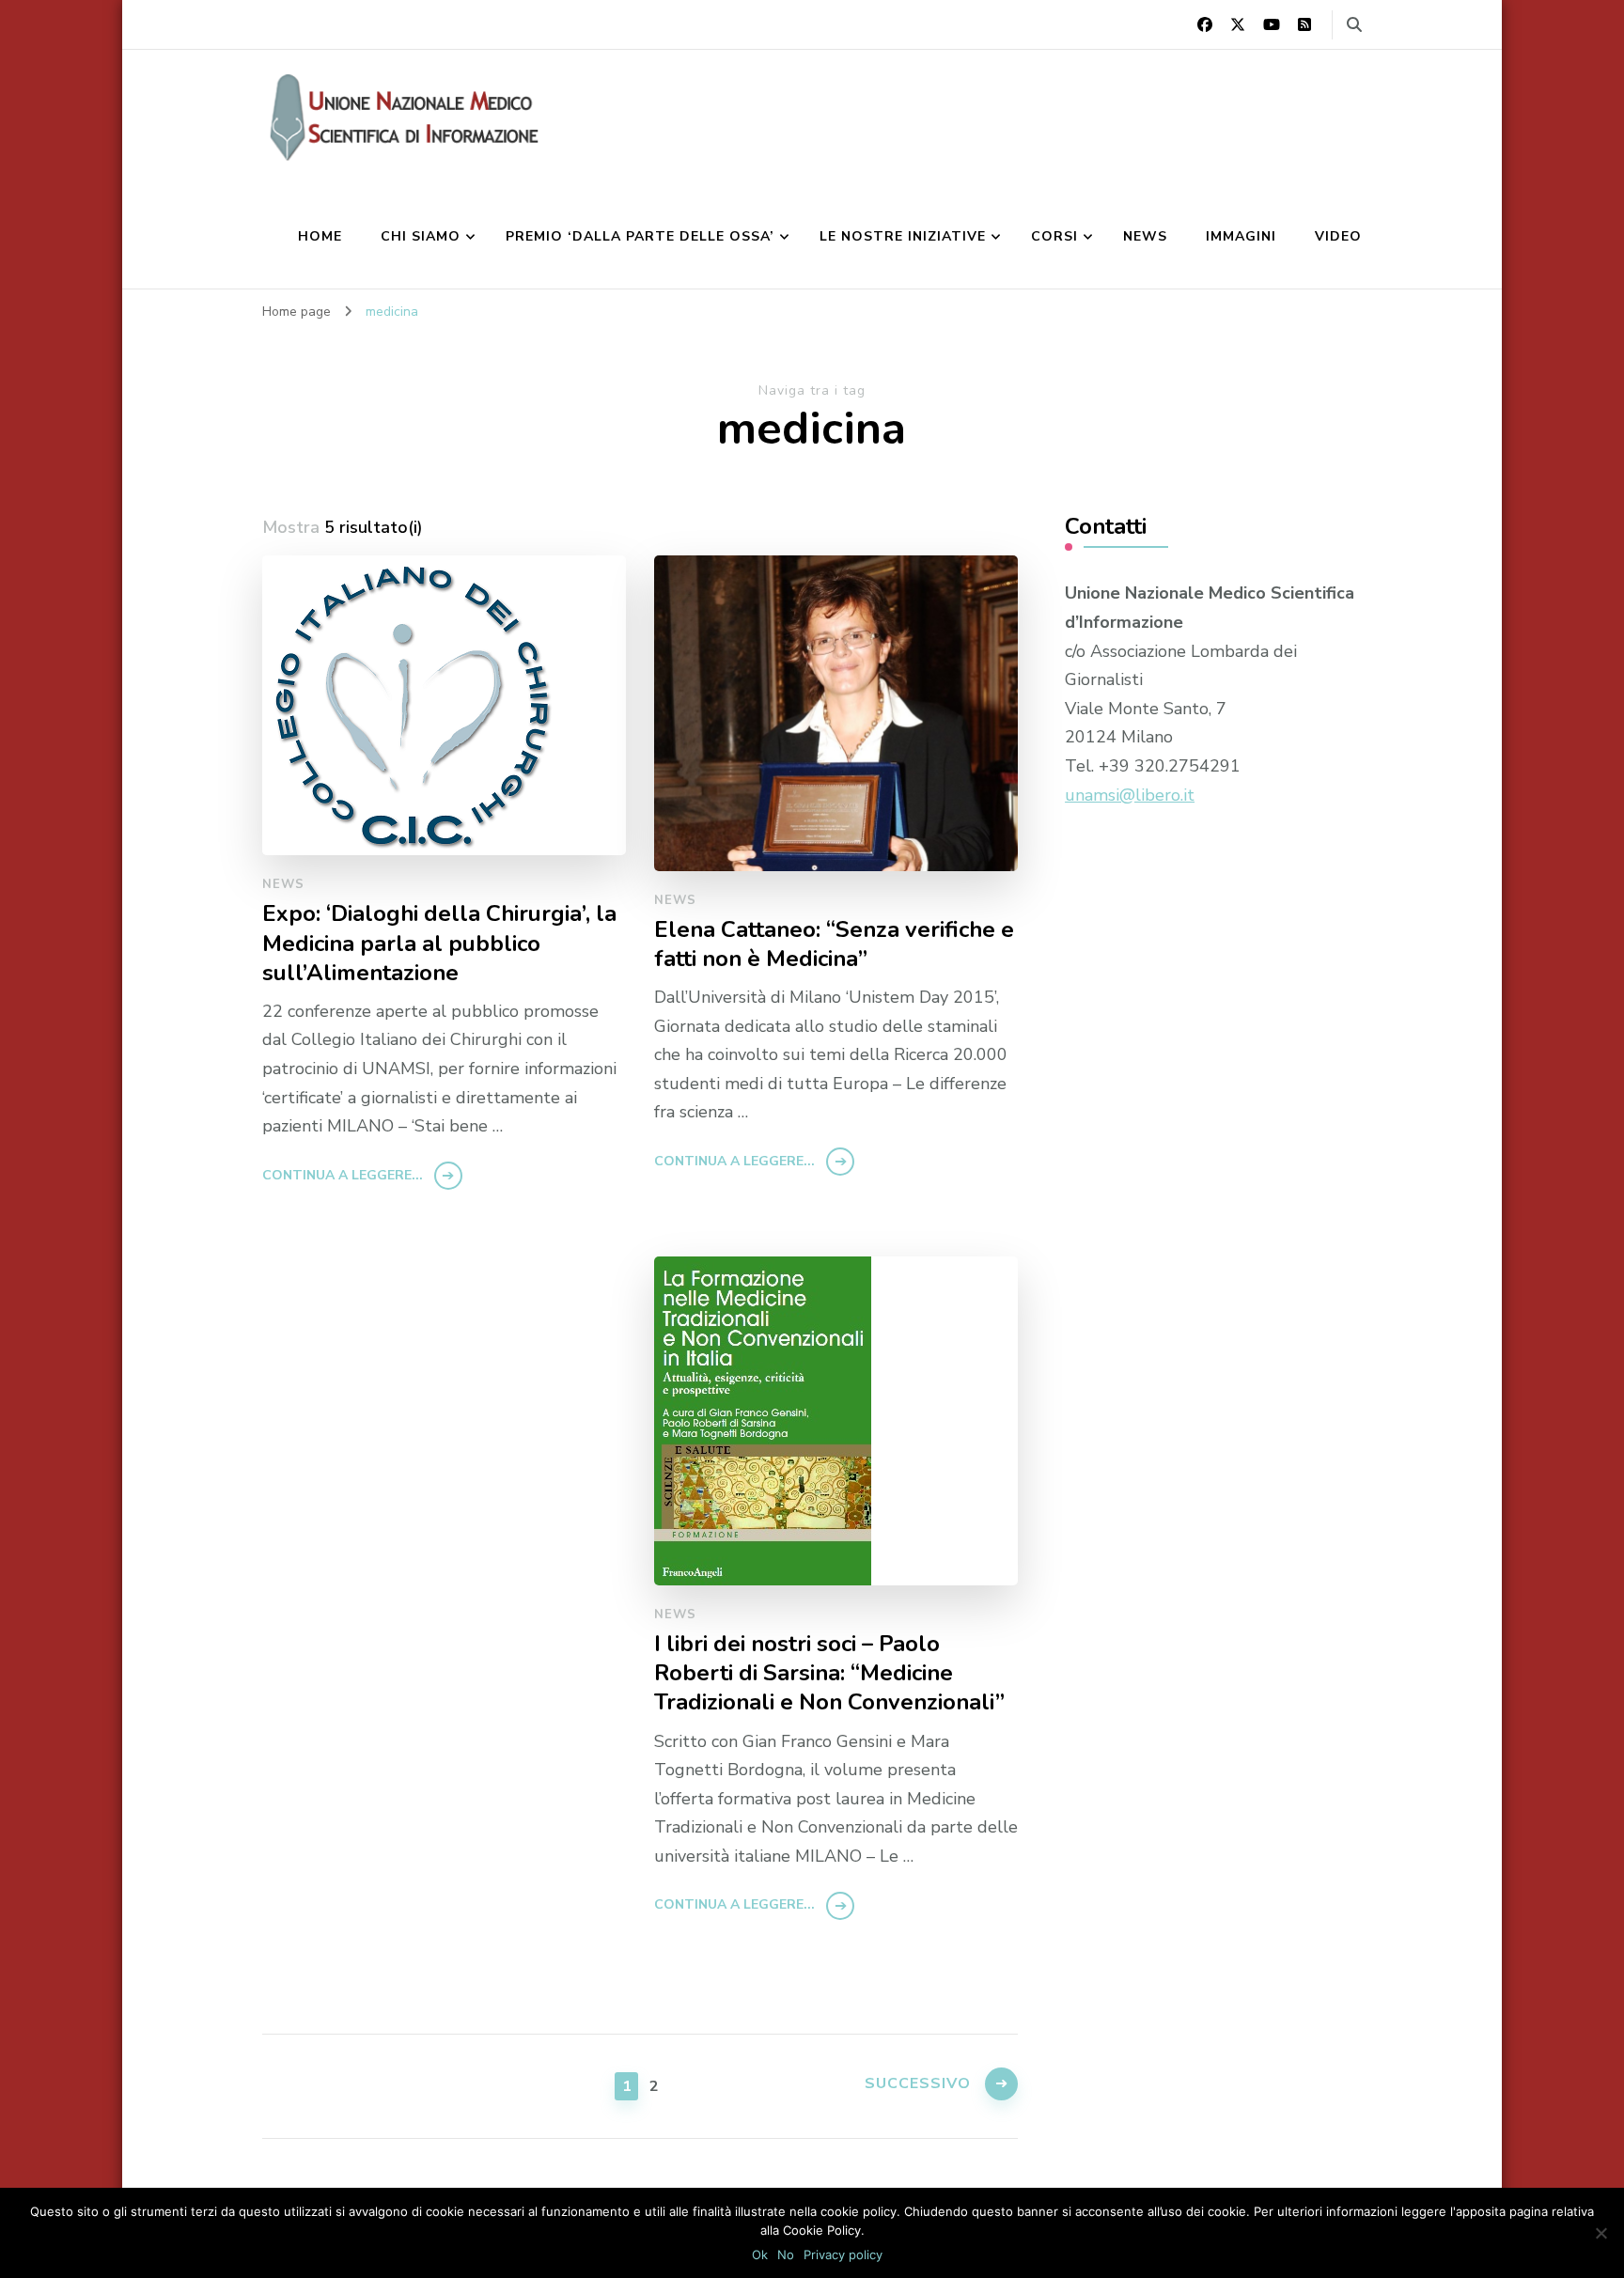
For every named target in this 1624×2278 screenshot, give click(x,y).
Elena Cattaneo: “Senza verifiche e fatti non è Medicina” (834, 944)
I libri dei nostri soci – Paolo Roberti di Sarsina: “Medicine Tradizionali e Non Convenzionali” (829, 1673)
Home (320, 236)
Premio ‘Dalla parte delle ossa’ (640, 236)
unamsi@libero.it (1130, 795)
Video (1338, 236)
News (1145, 236)
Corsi (1054, 236)
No (786, 2255)
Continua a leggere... (343, 1175)
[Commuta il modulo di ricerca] (1354, 25)
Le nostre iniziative (903, 236)
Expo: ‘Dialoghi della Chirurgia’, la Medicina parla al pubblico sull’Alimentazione (439, 943)
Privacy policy (843, 2255)
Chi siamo (421, 236)
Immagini (1241, 236)
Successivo (918, 2083)
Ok (760, 2255)
